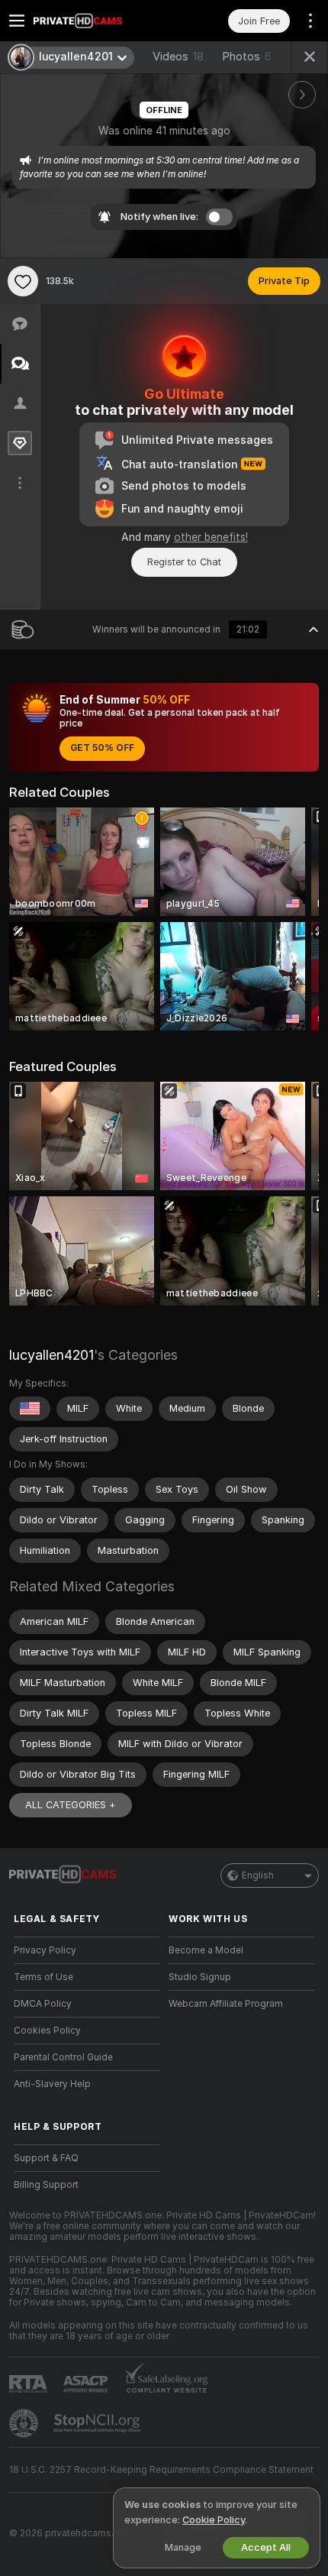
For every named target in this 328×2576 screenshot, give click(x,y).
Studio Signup (200, 1977)
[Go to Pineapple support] (25, 2423)
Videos (178, 57)
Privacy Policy (45, 1950)
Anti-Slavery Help (52, 2084)
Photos (247, 57)
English (258, 1875)
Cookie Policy (214, 2520)
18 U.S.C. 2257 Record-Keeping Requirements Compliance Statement (161, 2470)
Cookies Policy (47, 2031)
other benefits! (211, 537)
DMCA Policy (43, 2004)
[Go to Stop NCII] (98, 2423)
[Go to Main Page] (99, 21)
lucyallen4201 (51, 1355)
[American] (30, 1409)
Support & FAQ (46, 2158)
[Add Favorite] (23, 281)
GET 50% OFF (102, 748)
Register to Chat (184, 562)
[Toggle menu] (17, 21)
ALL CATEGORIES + (71, 1805)
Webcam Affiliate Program (226, 2004)
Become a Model (206, 1950)
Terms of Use (43, 1977)
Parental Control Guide (63, 2057)
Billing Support (46, 2185)
